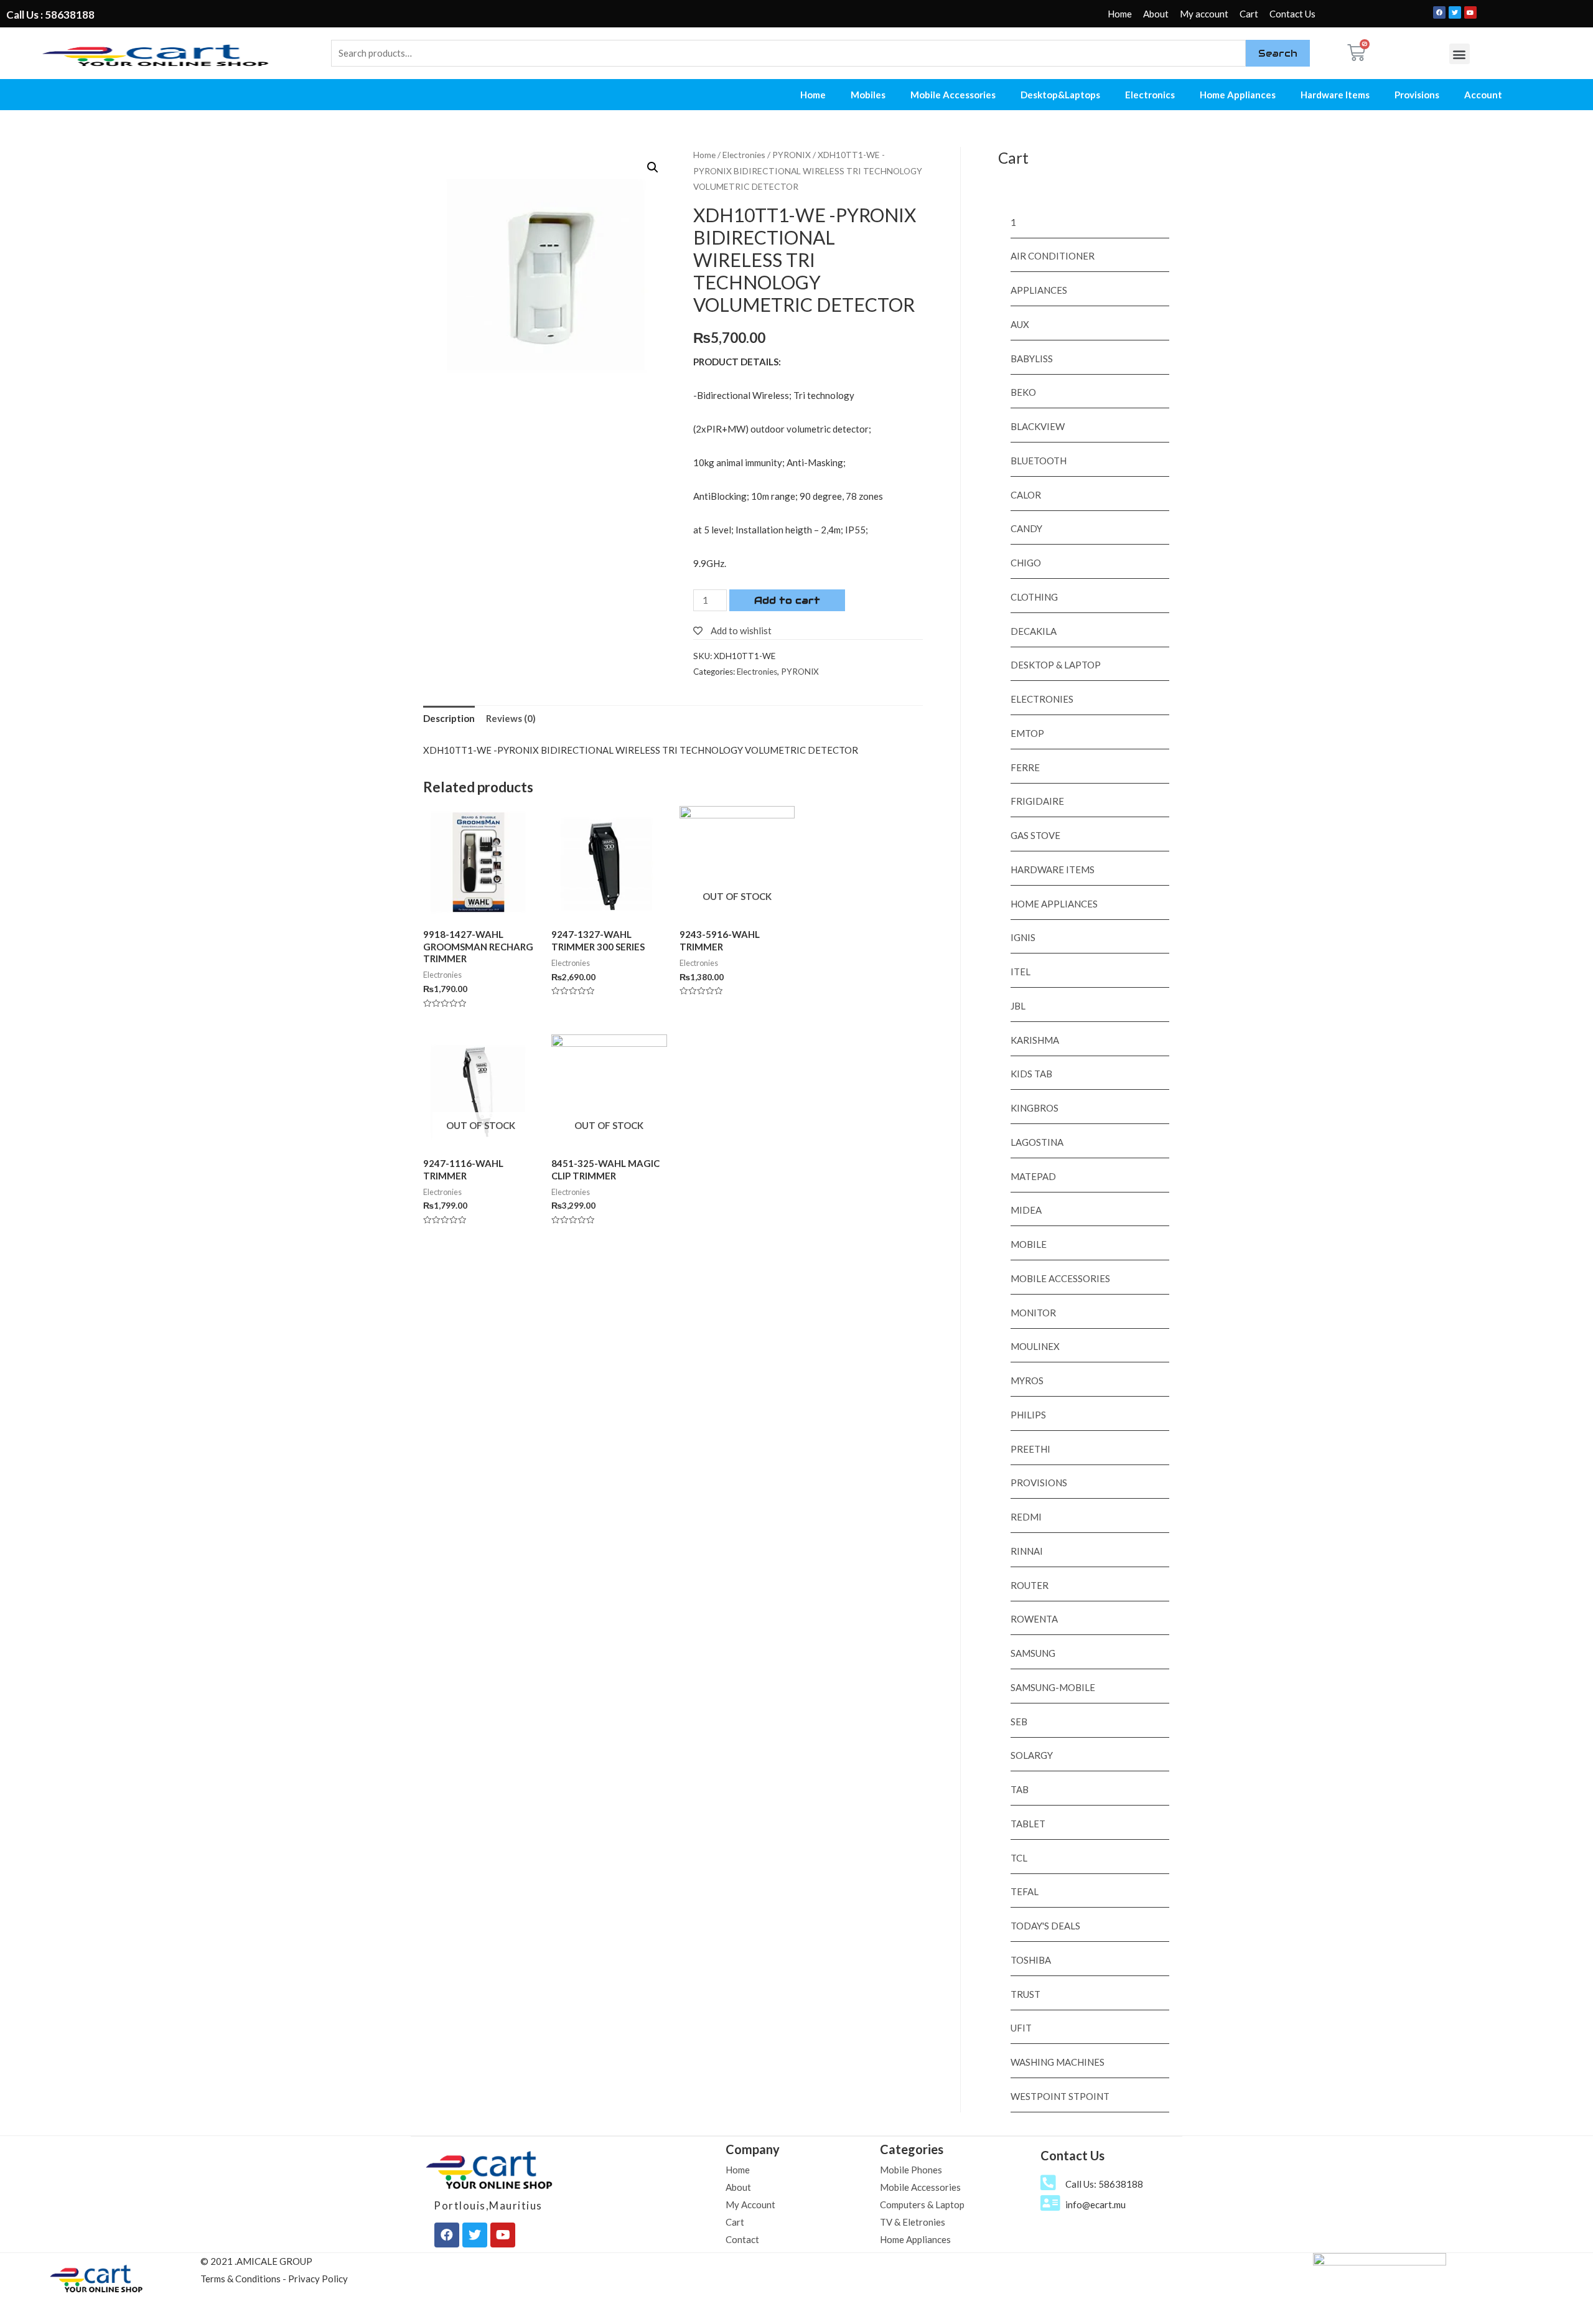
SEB (1019, 1722)
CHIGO (1026, 563)
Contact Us (1292, 14)
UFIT (1021, 2028)
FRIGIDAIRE (1037, 801)
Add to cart (787, 600)
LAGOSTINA (1037, 1142)
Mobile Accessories (953, 95)
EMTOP (1027, 733)
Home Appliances (1238, 95)
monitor (1033, 1313)
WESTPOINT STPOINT (1060, 2096)
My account (1204, 14)
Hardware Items (1335, 95)
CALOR (1026, 495)
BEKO (1023, 392)
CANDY (1026, 528)
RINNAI (1027, 1551)
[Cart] (1356, 53)
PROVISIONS (1039, 1483)
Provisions (1417, 95)
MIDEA (1026, 1210)
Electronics (1150, 95)
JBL (1018, 1006)
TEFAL (1025, 1891)
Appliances (1039, 290)
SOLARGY (1032, 1755)
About (1156, 14)
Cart (1249, 14)
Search (1278, 53)
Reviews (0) (511, 718)
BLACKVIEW (1038, 426)
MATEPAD (1033, 1176)
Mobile (1029, 1244)
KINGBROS (1035, 1108)
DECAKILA (1034, 631)
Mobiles (868, 95)
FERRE (1025, 767)
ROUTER (1030, 1585)
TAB (1020, 1789)
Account (1483, 95)
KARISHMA (1035, 1040)
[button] (1460, 54)
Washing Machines (1058, 2062)
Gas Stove (1035, 835)
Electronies (744, 155)
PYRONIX (792, 155)
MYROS (1027, 1380)
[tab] (449, 719)
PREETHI (1030, 1449)
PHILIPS (1028, 1415)
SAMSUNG (1033, 1653)
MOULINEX (1035, 1346)
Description (449, 718)
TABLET (1028, 1824)
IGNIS (1023, 937)
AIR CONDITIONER (1053, 256)
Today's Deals (1045, 1926)
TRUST (1025, 1994)
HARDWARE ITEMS (1053, 869)
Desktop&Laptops (1060, 95)
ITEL (1021, 972)
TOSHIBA (1031, 1960)
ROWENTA (1034, 1619)
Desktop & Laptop (1056, 665)
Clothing (1034, 597)
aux (1020, 324)
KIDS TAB (1031, 1074)
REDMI (1026, 1517)
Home (1120, 14)
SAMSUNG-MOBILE (1053, 1687)
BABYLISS (1032, 358)
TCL (1019, 1858)
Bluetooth (1039, 461)
